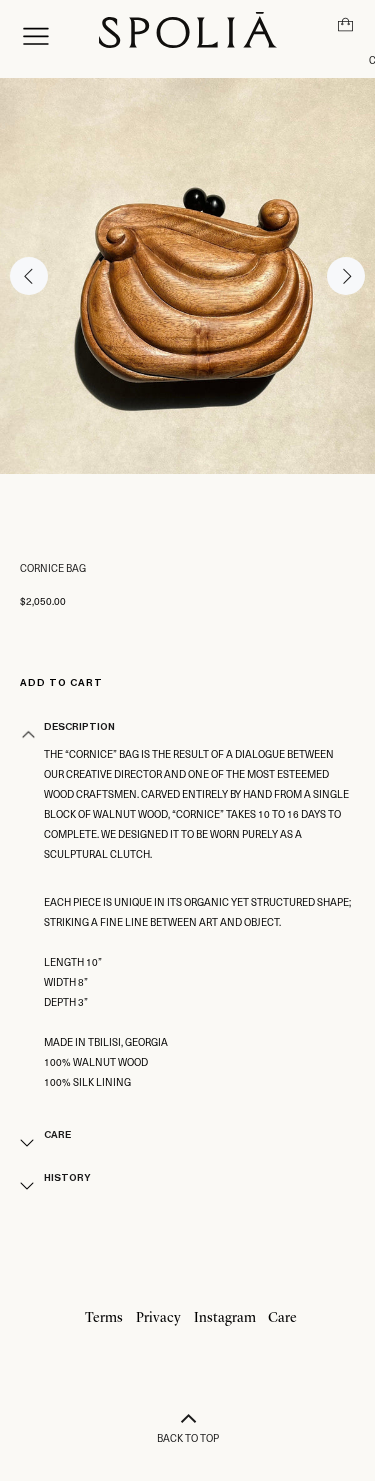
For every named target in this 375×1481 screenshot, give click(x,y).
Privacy (158, 1318)
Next (346, 276)
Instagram (225, 1318)
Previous (29, 276)
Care (282, 1318)
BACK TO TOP (188, 1437)
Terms (104, 1318)
